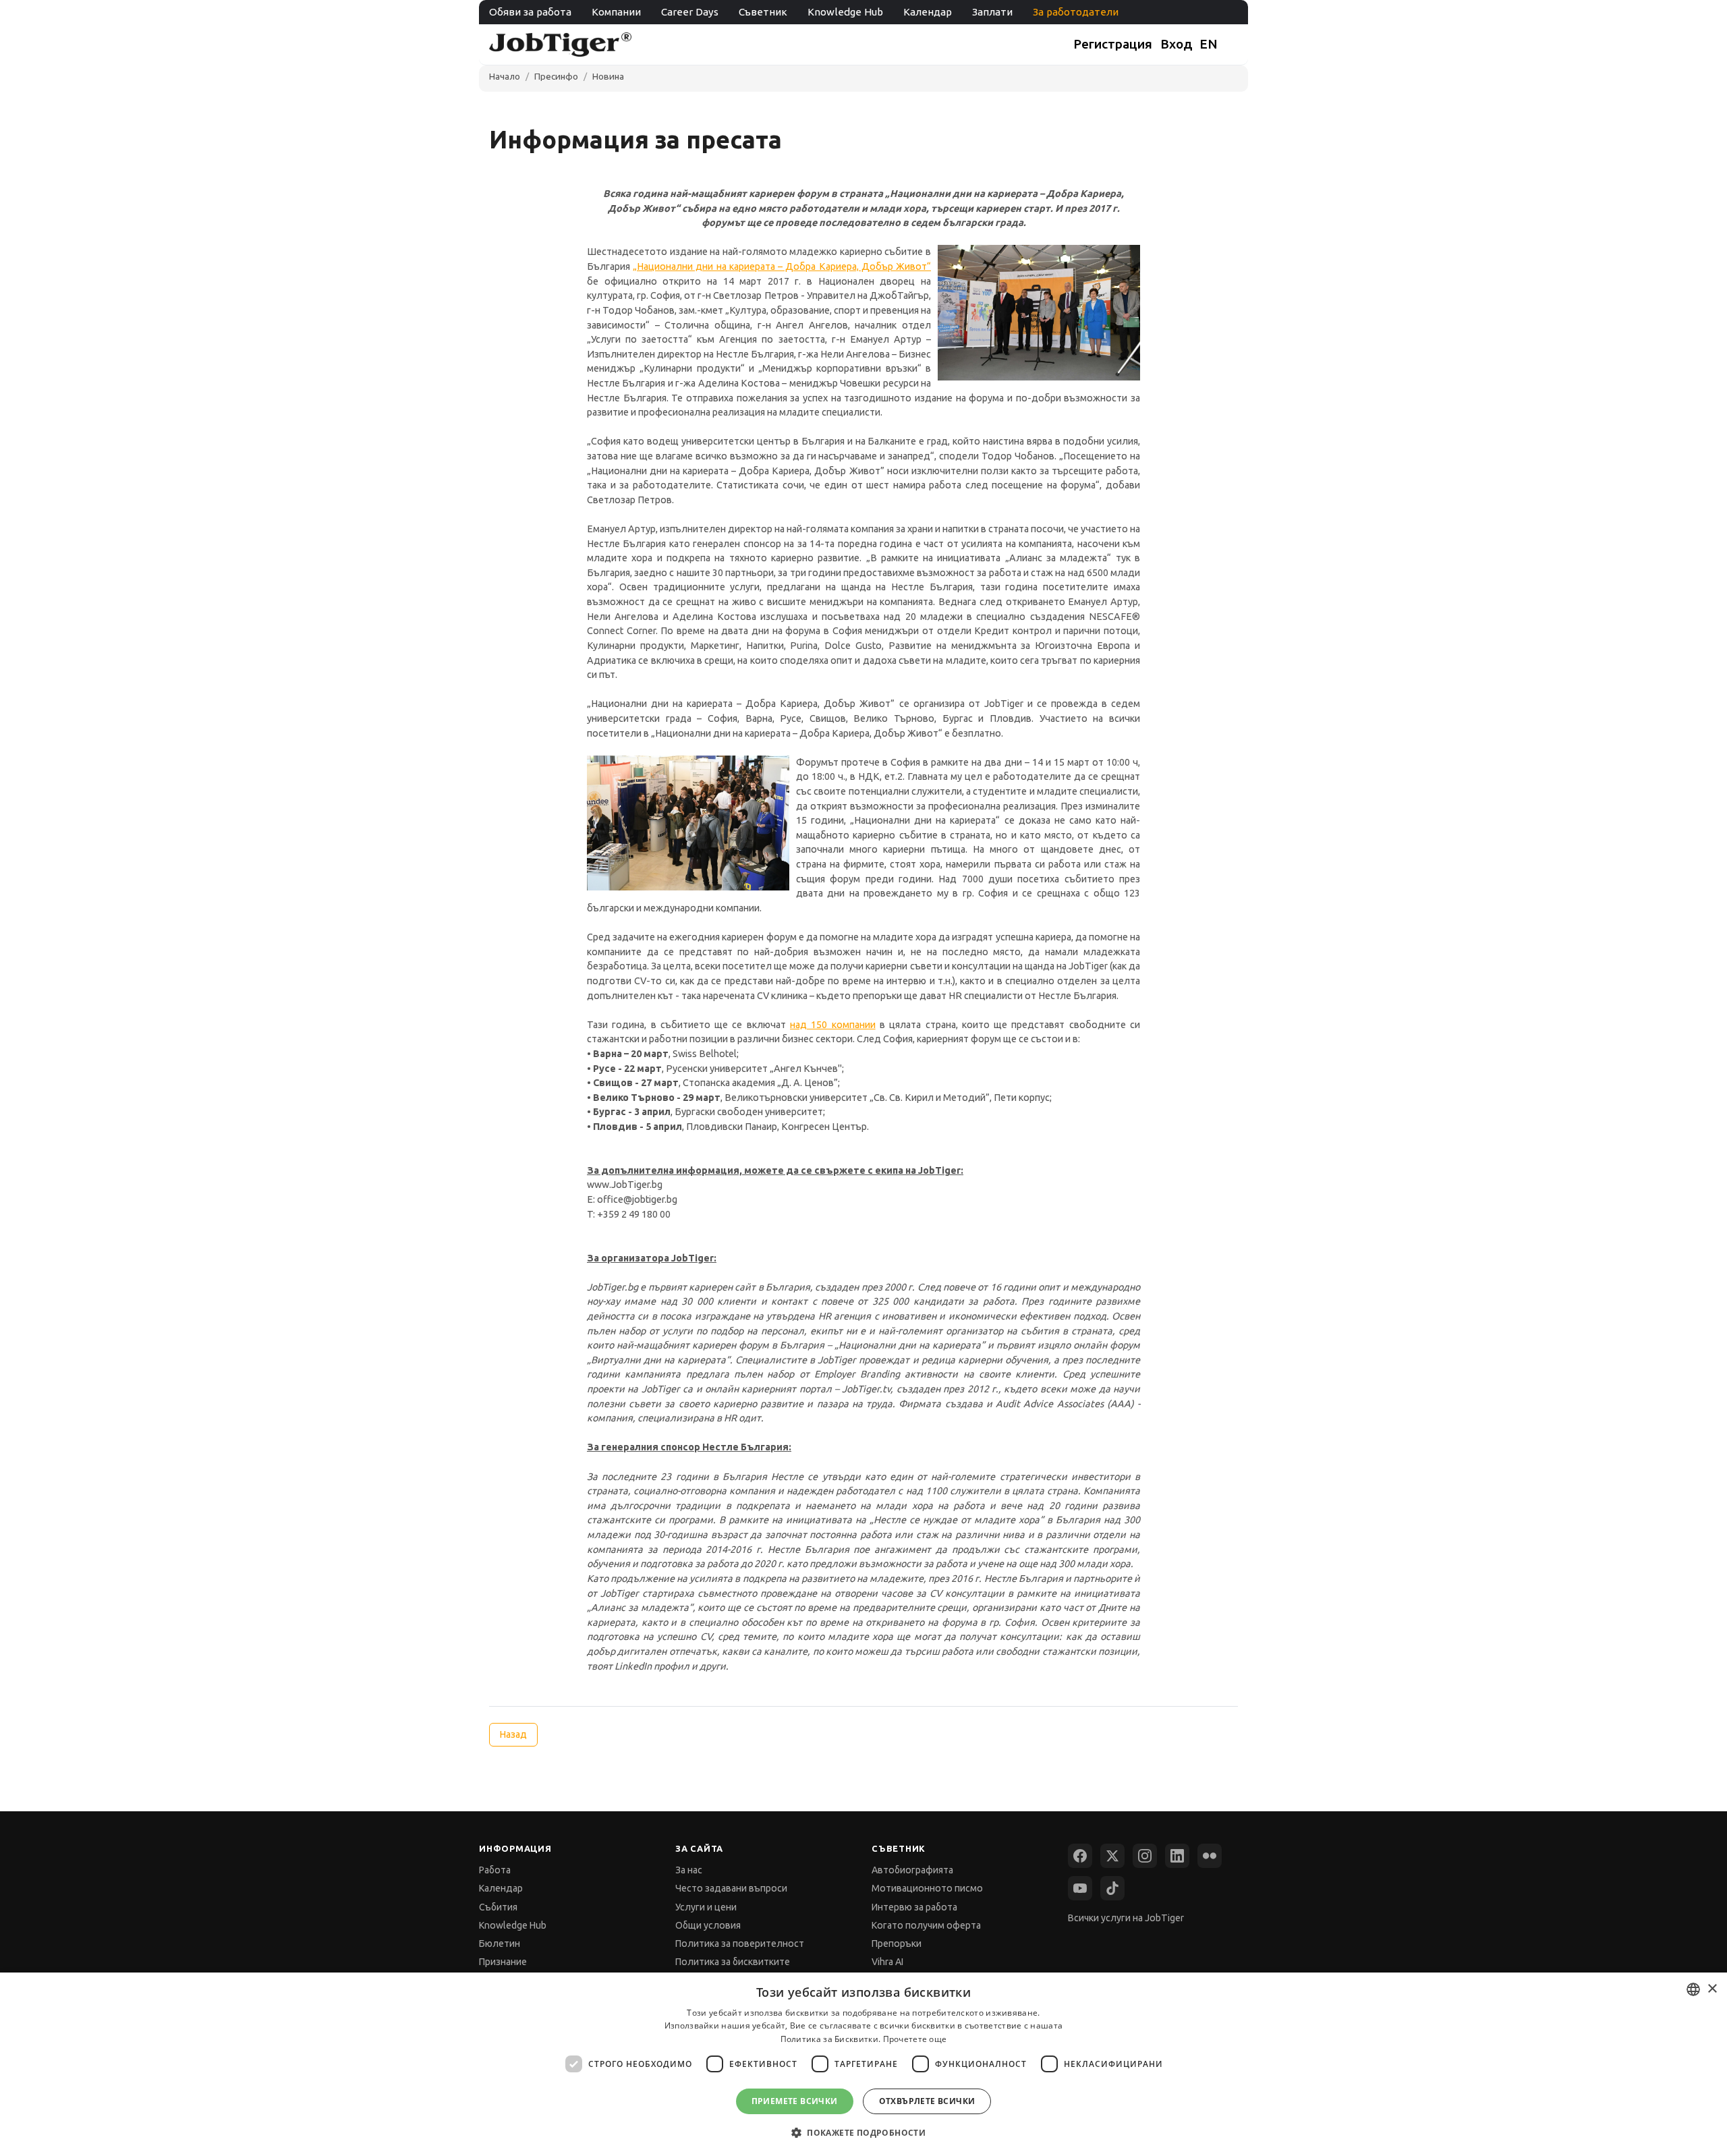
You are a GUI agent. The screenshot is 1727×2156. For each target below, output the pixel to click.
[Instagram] (1145, 1856)
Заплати (992, 12)
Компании (616, 12)
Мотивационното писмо (927, 1888)
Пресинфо (556, 76)
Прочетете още (915, 2039)
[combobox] (1693, 1989)
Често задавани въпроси (731, 1888)
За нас (689, 1870)
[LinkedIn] (1177, 1856)
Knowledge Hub (845, 12)
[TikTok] (1112, 1888)
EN (1209, 44)
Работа (495, 1870)
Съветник (763, 12)
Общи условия (708, 1925)
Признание (503, 1962)
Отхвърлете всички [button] (927, 2101)
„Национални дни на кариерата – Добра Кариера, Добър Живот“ (782, 266)
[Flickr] (1210, 1856)
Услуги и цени (706, 1907)
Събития (498, 1907)
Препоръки (897, 1944)
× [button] (1712, 1989)
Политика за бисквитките (733, 1962)
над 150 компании (833, 1025)
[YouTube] (1080, 1888)
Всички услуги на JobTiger (1126, 1918)
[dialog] (863, 2064)
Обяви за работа (530, 12)
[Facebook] (1080, 1856)
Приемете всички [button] (795, 2101)
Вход (1177, 44)
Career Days (690, 12)
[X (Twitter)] (1112, 1856)
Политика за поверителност (740, 1944)
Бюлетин (500, 1944)
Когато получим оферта (926, 1925)
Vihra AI (887, 1962)
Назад (513, 1734)
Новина (608, 76)
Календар (928, 12)
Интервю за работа (914, 1907)
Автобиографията (912, 1870)
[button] (863, 2132)
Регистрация (1113, 44)
